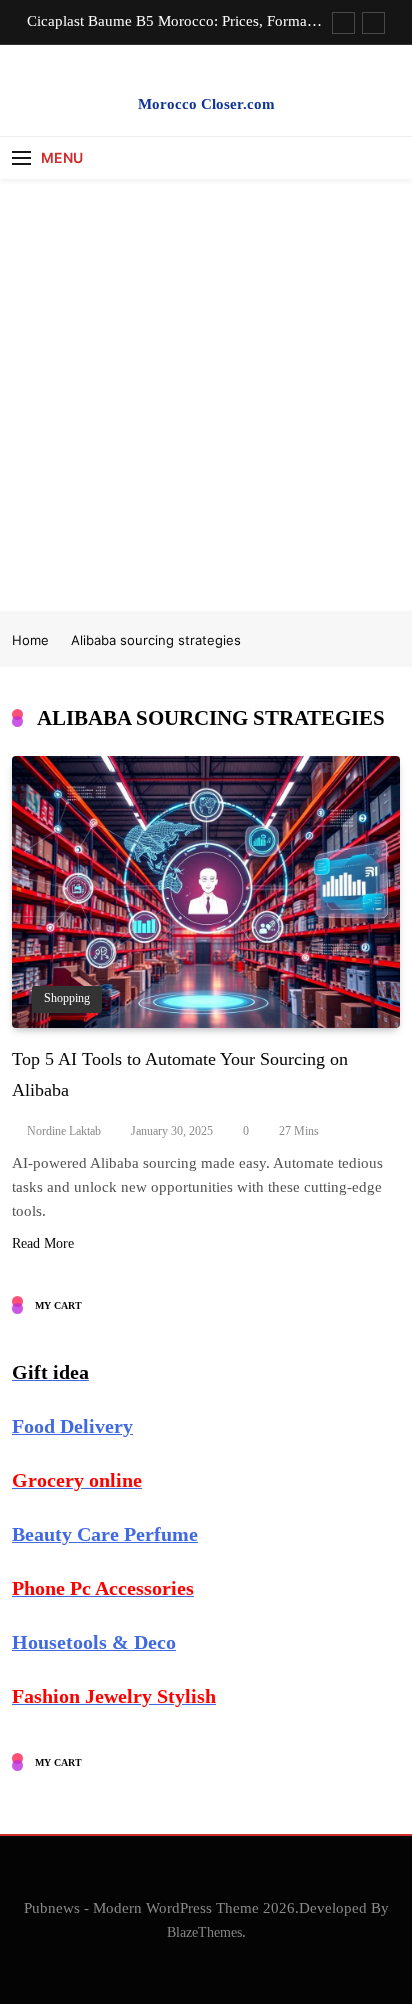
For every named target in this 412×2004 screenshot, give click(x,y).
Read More (43, 1243)
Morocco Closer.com (206, 104)
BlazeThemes (204, 1932)
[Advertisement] (206, 395)
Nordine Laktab (64, 1131)
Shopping (67, 998)
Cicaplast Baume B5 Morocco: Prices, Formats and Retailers (172, 21)
